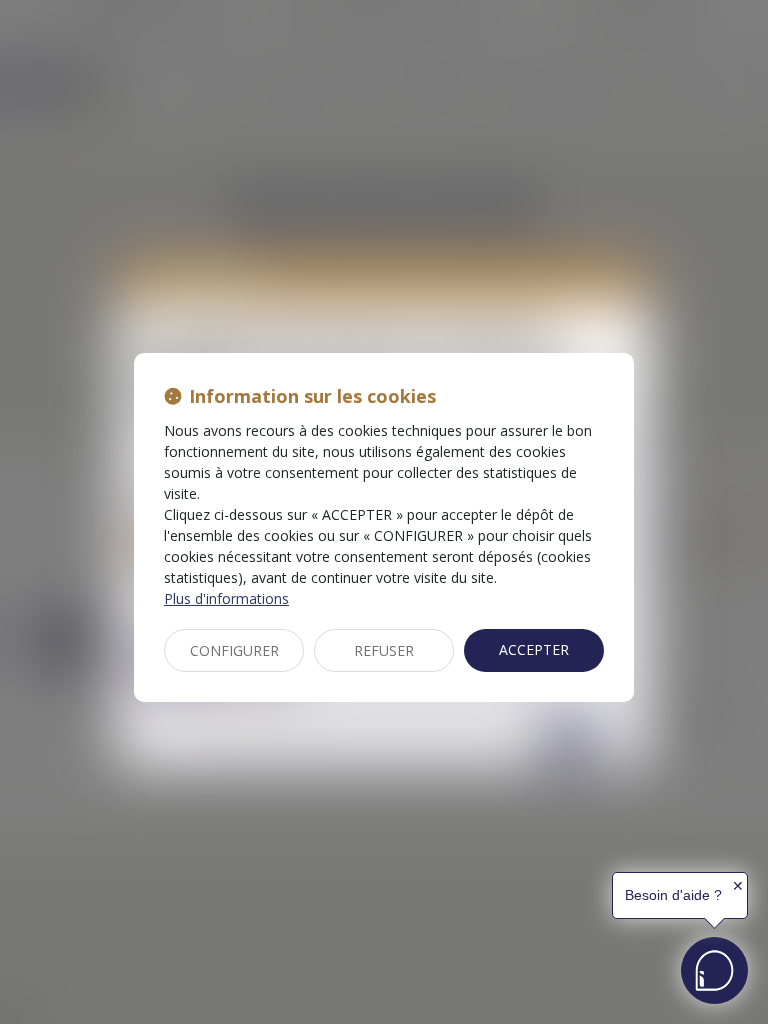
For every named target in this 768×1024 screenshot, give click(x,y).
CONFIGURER (234, 650)
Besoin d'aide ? (673, 895)
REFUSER (384, 650)
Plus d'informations (226, 598)
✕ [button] (738, 886)
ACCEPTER (534, 649)
